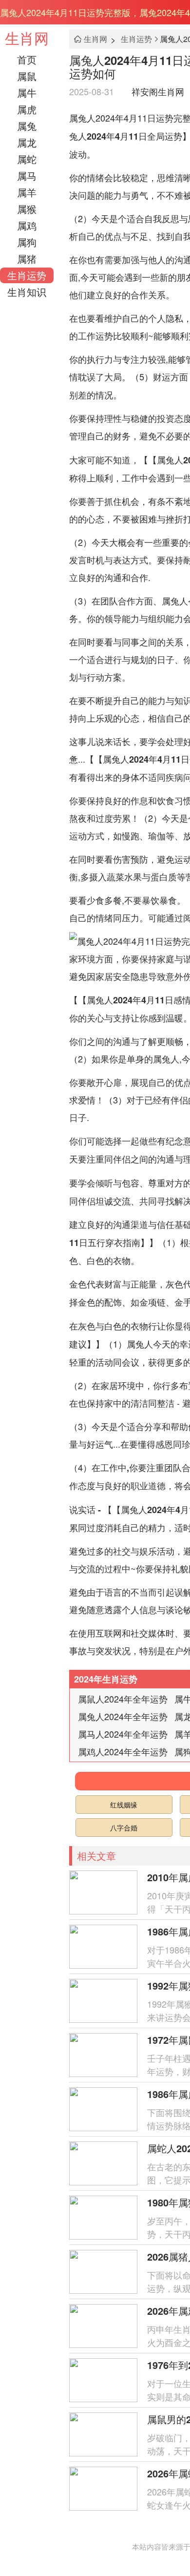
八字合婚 (124, 1828)
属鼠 (27, 76)
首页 (27, 59)
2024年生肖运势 (106, 1679)
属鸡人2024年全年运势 (123, 1751)
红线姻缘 (124, 1805)
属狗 (27, 242)
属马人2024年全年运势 (123, 1734)
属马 (27, 176)
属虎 (27, 109)
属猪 (27, 259)
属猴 (27, 209)
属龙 (27, 142)
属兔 (27, 126)
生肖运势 (27, 275)
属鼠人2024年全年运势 (123, 1699)
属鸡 (27, 225)
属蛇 (27, 159)
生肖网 (27, 38)
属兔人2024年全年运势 (123, 1716)
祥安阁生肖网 (158, 91)
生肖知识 (27, 292)
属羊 (27, 192)
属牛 (27, 93)
